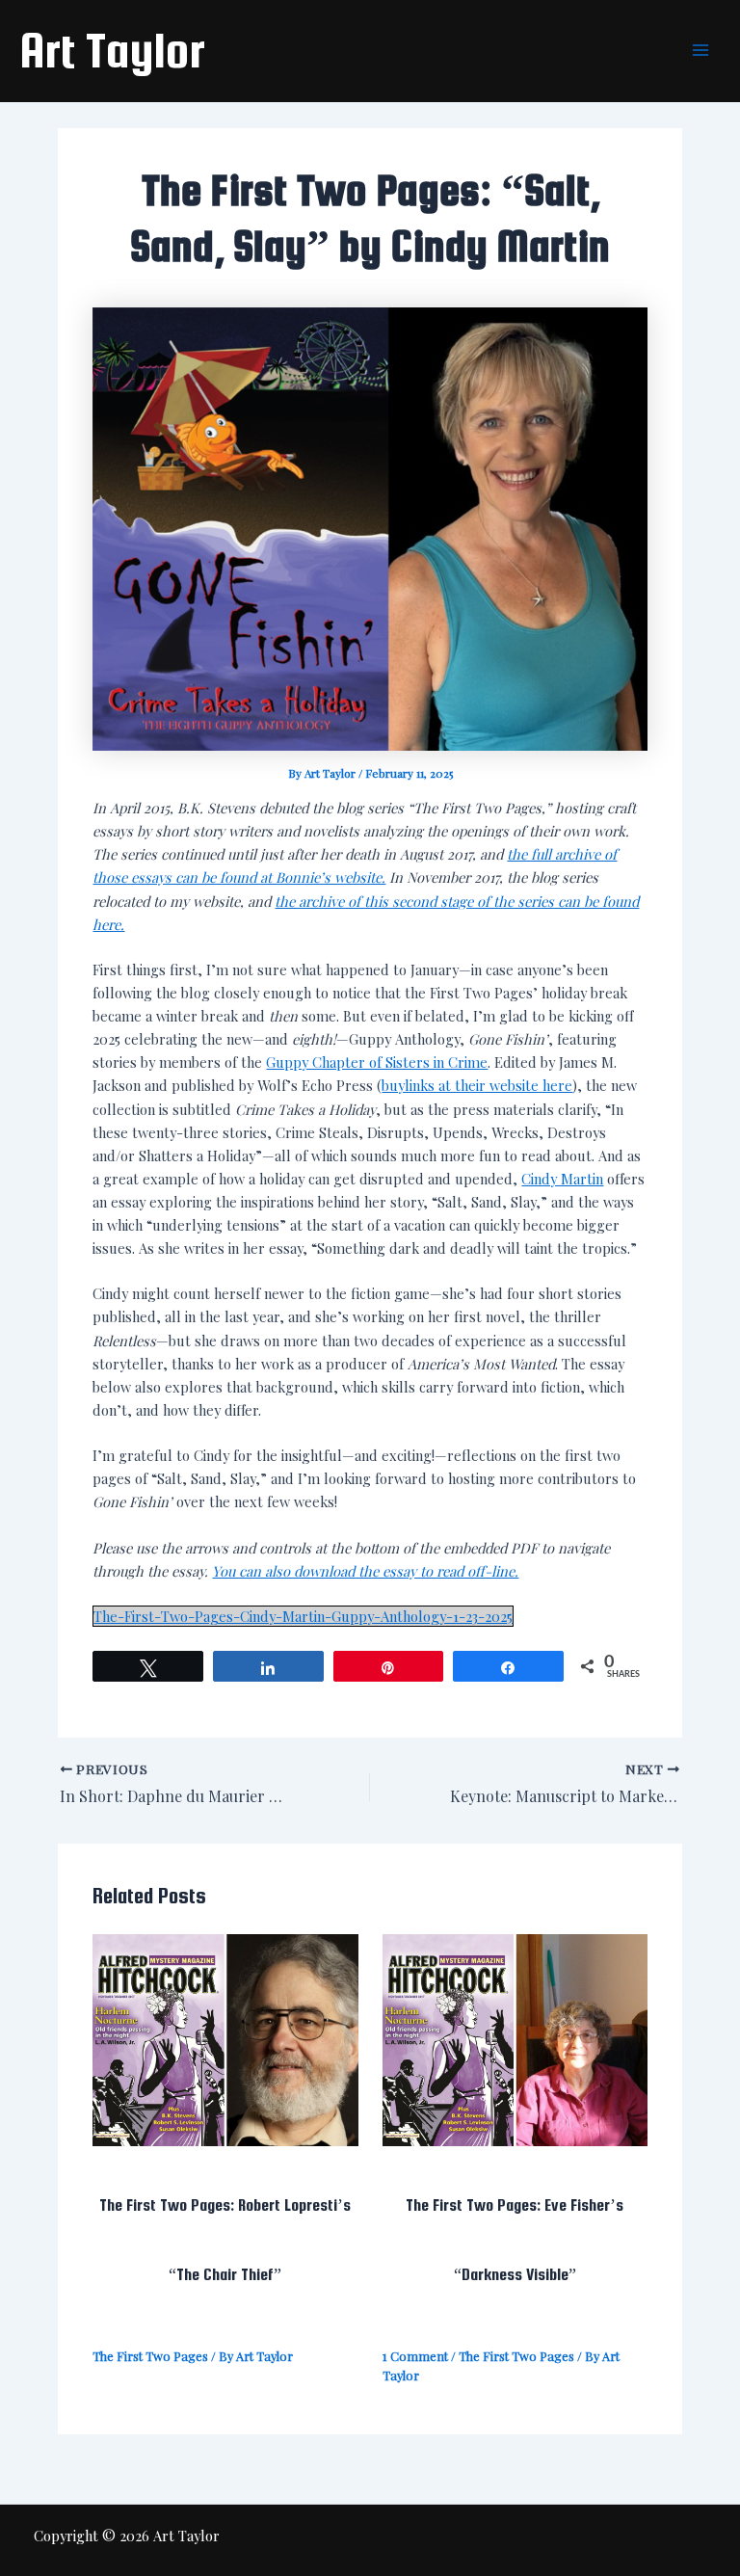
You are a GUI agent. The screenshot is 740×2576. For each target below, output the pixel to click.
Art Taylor (112, 50)
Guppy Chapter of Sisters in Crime (377, 1062)
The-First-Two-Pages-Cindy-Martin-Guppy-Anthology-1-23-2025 (303, 1616)
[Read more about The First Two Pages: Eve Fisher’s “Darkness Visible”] (515, 2038)
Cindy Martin (562, 1179)
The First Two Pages (150, 2356)
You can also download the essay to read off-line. (365, 1571)
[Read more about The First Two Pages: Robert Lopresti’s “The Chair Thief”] (225, 2038)
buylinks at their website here (477, 1085)
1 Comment (415, 2356)
